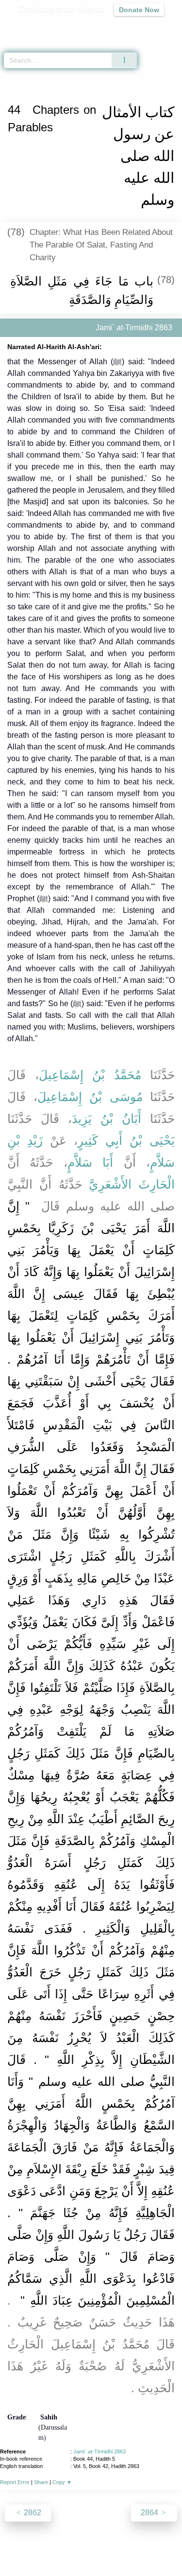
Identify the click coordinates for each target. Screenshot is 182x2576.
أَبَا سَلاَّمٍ (90, 1162)
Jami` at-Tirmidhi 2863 (99, 2452)
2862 (32, 2513)
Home (12, 77)
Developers (116, 2548)
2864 (150, 2513)
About (21, 2548)
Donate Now (139, 10)
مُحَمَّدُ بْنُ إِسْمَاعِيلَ (90, 1075)
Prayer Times (115, 27)
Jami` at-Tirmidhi (51, 77)
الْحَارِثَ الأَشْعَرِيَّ (132, 1184)
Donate (91, 2559)
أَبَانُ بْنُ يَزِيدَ (107, 1119)
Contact (155, 2548)
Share (41, 2482)
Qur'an (39, 27)
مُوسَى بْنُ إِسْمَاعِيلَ (90, 1097)
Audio (154, 27)
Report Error (15, 2482)
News (47, 2548)
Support (76, 2548)
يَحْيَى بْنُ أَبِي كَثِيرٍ (126, 1140)
